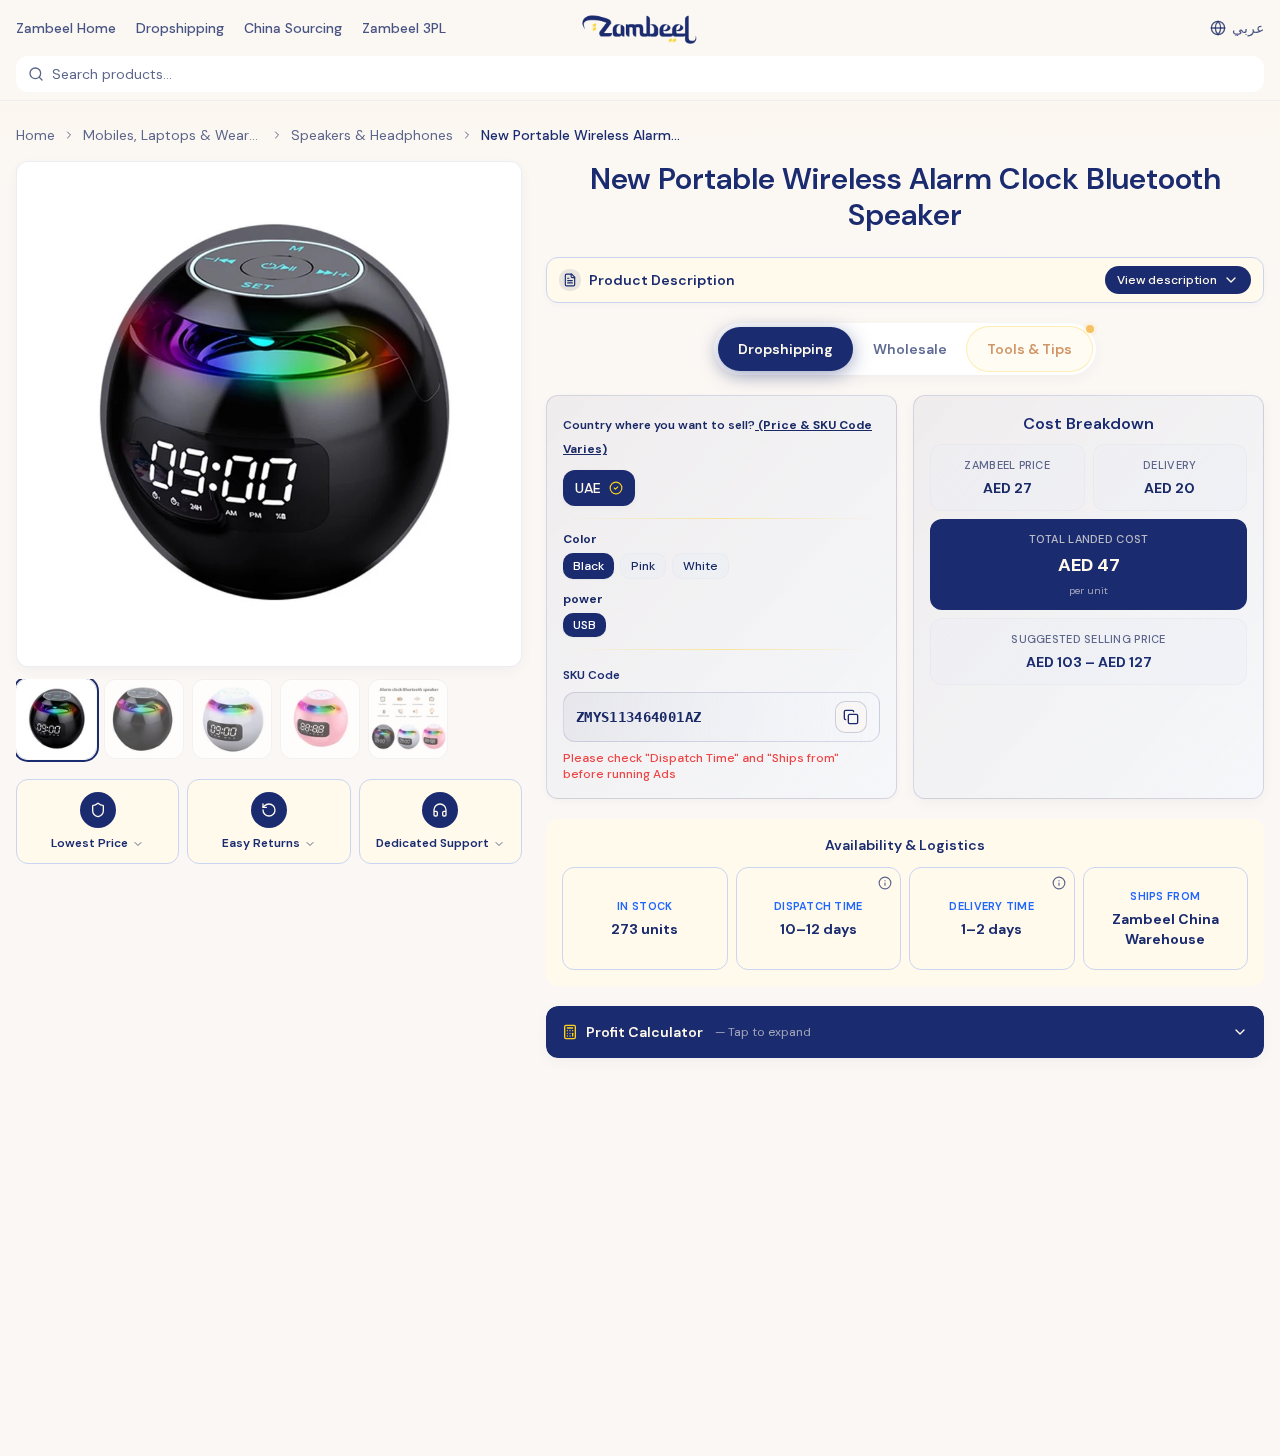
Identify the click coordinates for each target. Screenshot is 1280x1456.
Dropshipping (180, 28)
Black (588, 566)
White (700, 566)
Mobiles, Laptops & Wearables (173, 135)
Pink (643, 566)
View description (1167, 280)
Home (35, 135)
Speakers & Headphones (372, 135)
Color (580, 539)
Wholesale (910, 349)
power (583, 599)
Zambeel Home (66, 28)
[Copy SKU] (851, 717)
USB (584, 625)
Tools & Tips (1029, 349)
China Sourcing (293, 28)
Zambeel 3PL (404, 28)
